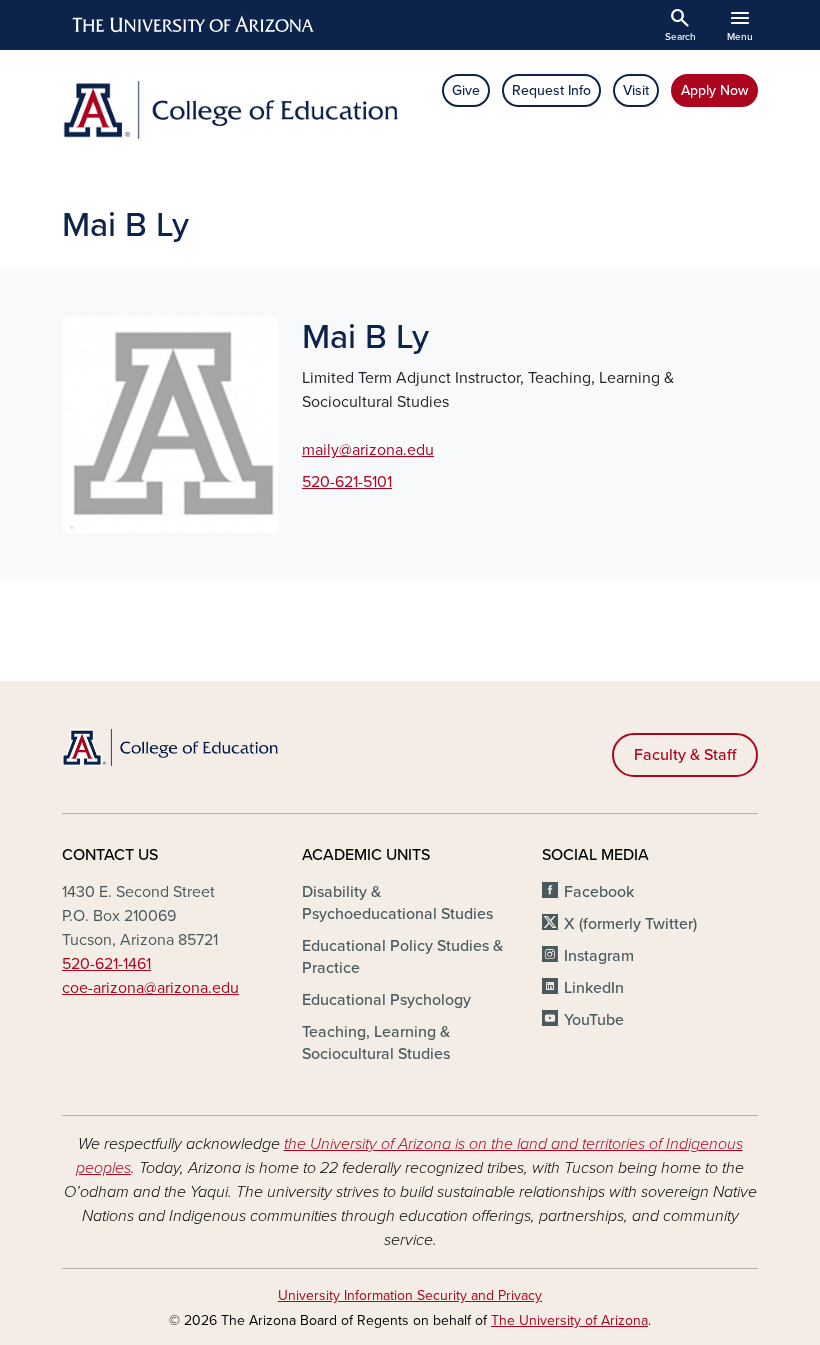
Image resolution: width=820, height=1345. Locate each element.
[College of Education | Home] (230, 110)
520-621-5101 (347, 482)
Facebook (599, 892)
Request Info (551, 90)
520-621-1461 (106, 964)
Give (466, 90)
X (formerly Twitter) (630, 924)
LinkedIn (594, 988)
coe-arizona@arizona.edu (150, 988)
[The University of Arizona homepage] (194, 25)
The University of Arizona (569, 1320)
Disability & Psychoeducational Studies (397, 903)
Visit (636, 90)
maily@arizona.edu (368, 450)
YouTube (594, 1020)
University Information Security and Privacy (410, 1295)
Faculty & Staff (685, 755)
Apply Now (714, 90)
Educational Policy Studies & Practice (402, 957)
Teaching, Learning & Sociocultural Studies (376, 1043)
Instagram (599, 956)
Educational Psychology (386, 1000)
